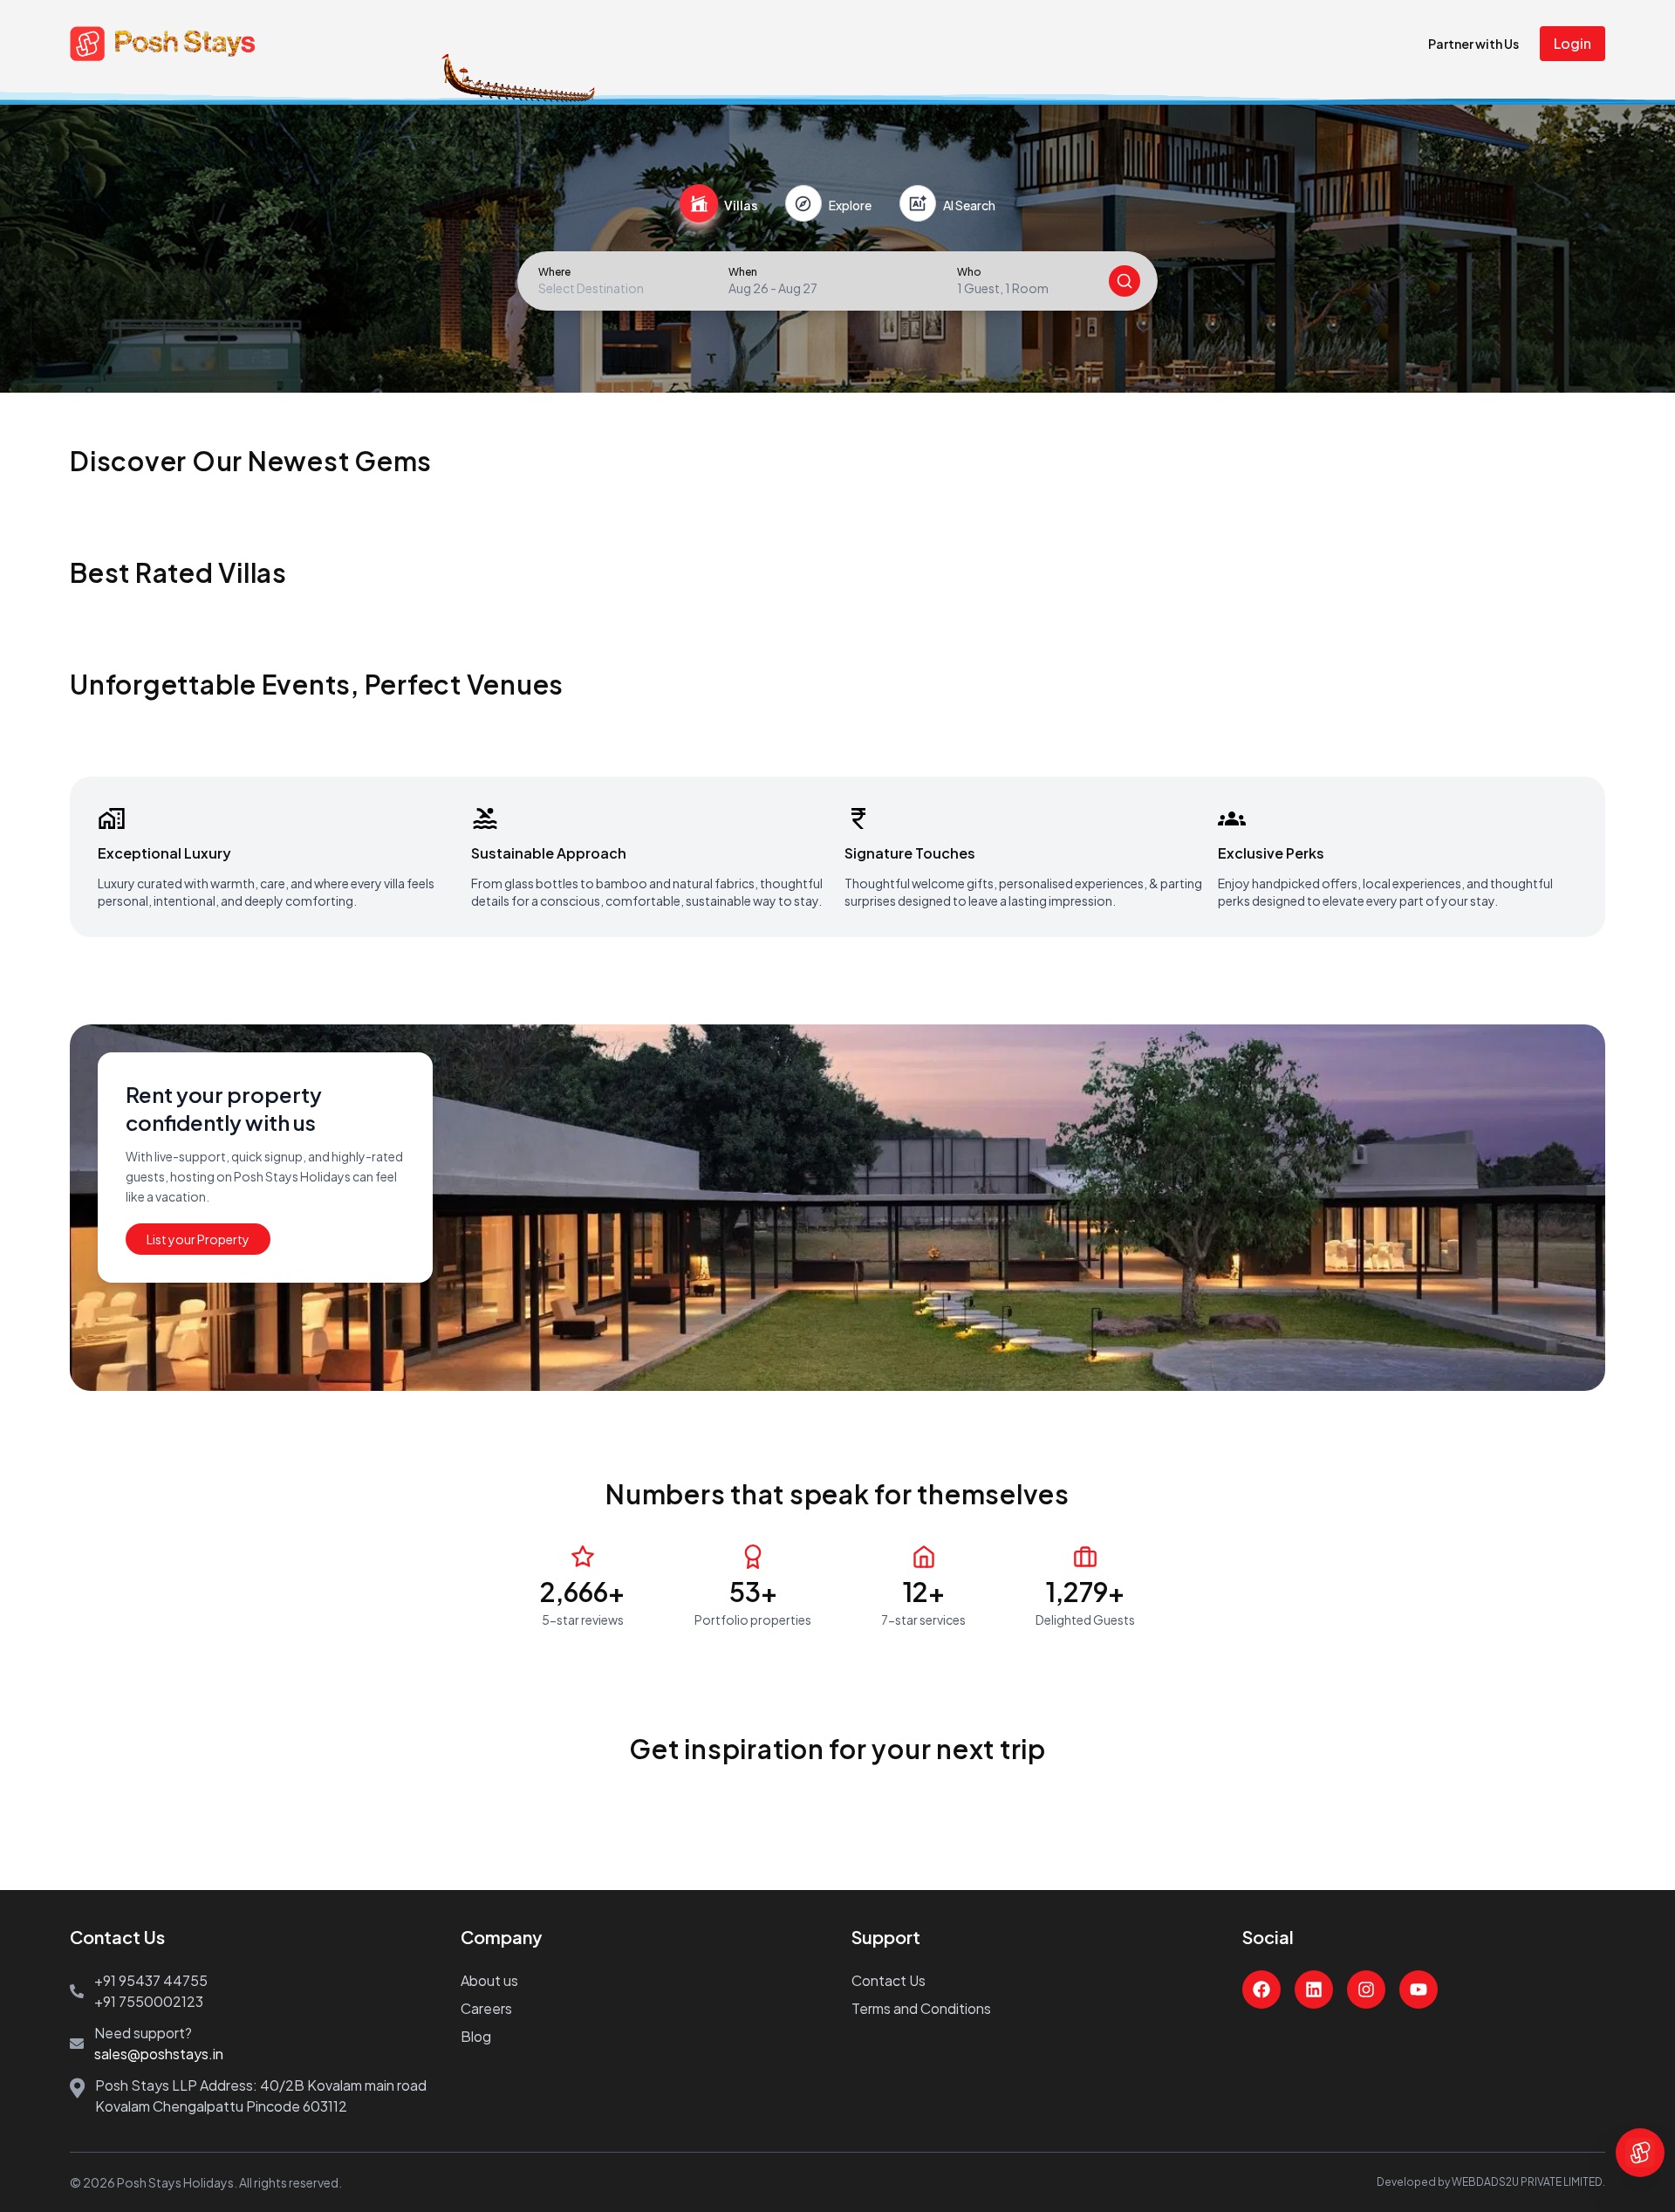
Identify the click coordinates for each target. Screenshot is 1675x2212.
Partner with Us (1473, 44)
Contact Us (889, 1980)
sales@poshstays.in (159, 2054)
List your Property (198, 1239)
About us (489, 1980)
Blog (476, 2036)
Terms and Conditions (921, 2008)
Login (1572, 43)
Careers (486, 2008)
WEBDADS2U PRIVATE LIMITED (1527, 2182)
